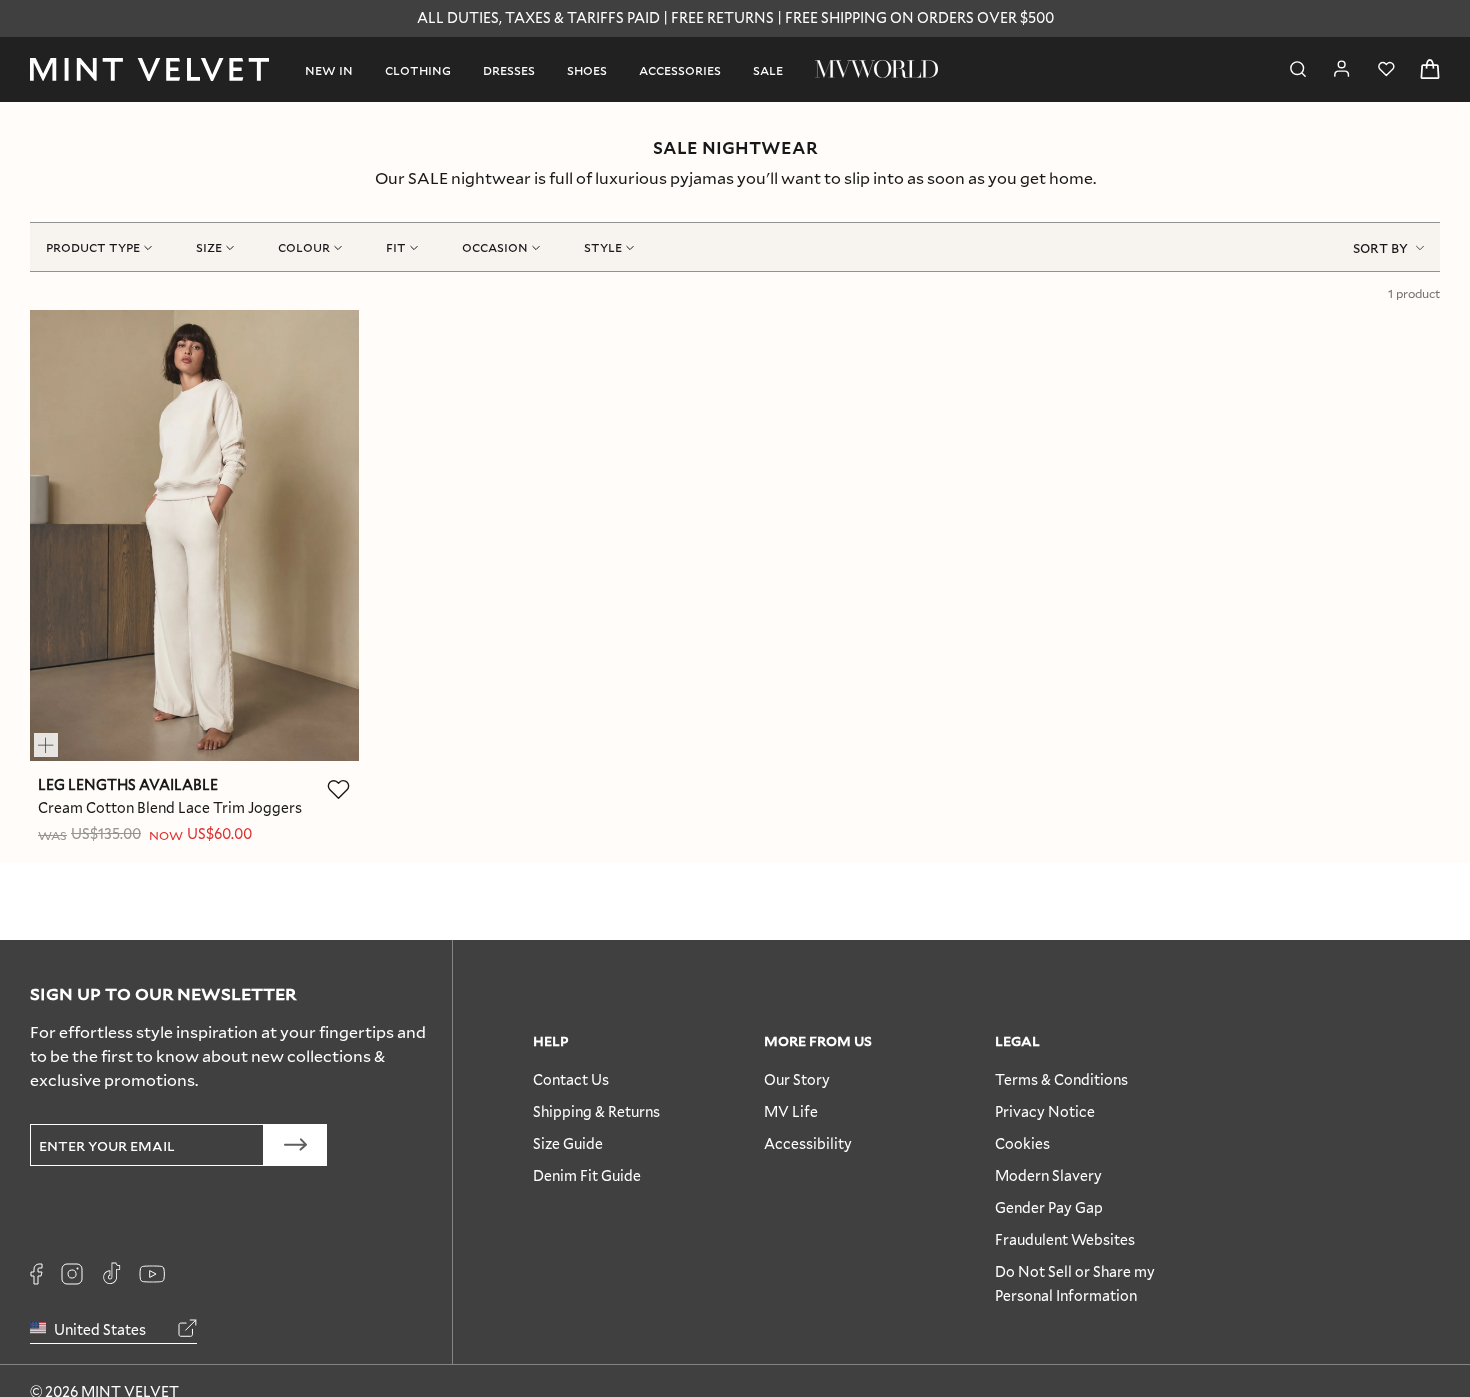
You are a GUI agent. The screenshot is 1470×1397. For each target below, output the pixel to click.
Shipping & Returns (596, 1111)
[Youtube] (152, 1274)
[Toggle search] (1298, 69)
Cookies (1022, 1143)
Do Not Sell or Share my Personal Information (1075, 1283)
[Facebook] (36, 1274)
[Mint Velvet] (149, 69)
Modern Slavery (1048, 1175)
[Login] (1342, 69)
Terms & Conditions (1061, 1079)
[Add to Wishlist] (339, 789)
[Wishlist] (1386, 69)
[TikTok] (111, 1274)
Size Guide (568, 1143)
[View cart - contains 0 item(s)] (1430, 69)
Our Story (797, 1079)
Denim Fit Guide (587, 1175)
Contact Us (571, 1079)
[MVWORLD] (876, 69)
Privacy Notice (1045, 1111)
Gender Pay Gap (1049, 1207)
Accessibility (808, 1143)
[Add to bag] (55, 736)
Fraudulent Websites (1065, 1239)
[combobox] (1388, 247)
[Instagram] (72, 1274)
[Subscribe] (295, 1145)
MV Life (791, 1111)
